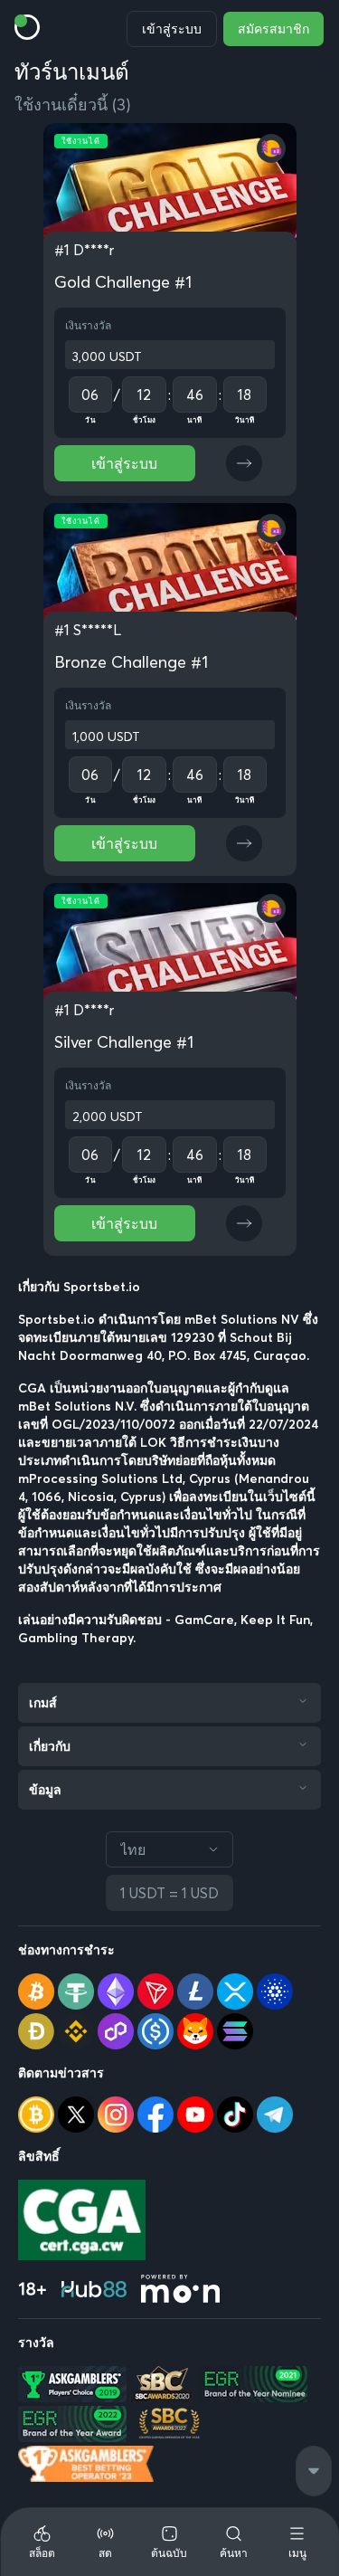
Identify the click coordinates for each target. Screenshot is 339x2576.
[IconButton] (244, 463)
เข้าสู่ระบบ (172, 29)
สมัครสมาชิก (273, 29)
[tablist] (169, 2542)
